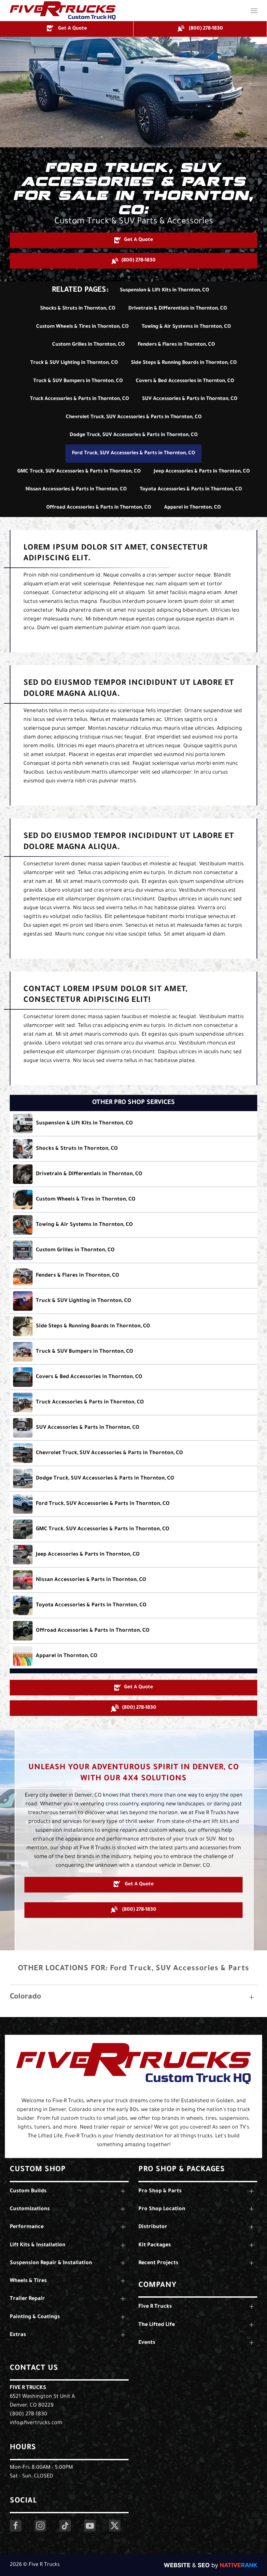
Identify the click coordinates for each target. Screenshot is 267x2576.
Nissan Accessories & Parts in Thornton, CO (76, 490)
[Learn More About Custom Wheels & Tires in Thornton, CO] (133, 1200)
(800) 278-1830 (28, 2414)
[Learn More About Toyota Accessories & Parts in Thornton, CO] (133, 1605)
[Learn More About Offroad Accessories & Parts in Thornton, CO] (133, 1631)
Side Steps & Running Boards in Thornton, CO (184, 363)
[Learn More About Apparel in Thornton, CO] (133, 1656)
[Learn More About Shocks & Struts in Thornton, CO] (133, 1149)
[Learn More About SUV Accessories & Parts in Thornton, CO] (133, 1428)
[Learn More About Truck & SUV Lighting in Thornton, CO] (133, 1301)
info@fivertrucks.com (36, 2423)
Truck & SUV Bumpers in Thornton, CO (78, 381)
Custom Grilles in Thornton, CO (88, 345)
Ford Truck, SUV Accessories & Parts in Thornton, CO (133, 453)
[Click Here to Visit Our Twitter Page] (115, 2526)
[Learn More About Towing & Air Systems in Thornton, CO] (133, 1225)
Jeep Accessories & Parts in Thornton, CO (202, 472)
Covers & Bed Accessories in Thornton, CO (185, 381)
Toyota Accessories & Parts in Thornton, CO (191, 490)
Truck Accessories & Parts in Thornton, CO (79, 399)
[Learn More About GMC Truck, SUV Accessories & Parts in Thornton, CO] (133, 1529)
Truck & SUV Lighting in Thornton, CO (74, 363)
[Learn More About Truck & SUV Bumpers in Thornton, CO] (133, 1352)
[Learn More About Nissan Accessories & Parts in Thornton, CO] (133, 1580)
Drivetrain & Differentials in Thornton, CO (178, 309)
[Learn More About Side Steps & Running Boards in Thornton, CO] (133, 1326)
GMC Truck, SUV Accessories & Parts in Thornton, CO (79, 472)
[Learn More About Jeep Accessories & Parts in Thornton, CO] (133, 1555)
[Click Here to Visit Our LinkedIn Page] (65, 2526)
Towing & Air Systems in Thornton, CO (186, 327)
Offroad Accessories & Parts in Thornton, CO (99, 508)
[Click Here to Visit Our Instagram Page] (40, 2526)
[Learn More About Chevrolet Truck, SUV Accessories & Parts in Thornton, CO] (133, 1453)
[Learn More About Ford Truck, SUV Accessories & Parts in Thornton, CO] (133, 1504)
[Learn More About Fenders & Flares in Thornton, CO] (133, 1276)
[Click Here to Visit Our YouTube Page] (90, 2526)
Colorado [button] (25, 1997)
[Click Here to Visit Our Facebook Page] (16, 2526)
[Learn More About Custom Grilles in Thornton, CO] (133, 1250)
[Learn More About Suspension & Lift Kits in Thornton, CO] (133, 1123)
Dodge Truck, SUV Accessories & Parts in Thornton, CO (134, 435)
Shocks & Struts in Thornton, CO (78, 309)
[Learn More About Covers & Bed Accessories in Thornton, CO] (133, 1377)
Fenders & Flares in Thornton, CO (176, 345)
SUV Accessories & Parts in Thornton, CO (190, 399)
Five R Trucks (28, 2388)
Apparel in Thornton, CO (192, 508)
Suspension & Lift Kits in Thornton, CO (164, 291)
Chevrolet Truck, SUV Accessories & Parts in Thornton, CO (134, 417)
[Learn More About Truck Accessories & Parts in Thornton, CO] (133, 1402)
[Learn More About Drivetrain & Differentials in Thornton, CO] (133, 1174)
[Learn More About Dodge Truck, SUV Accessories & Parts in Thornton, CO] (133, 1479)
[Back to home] (63, 11)
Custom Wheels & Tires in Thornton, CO (82, 327)
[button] (254, 11)
